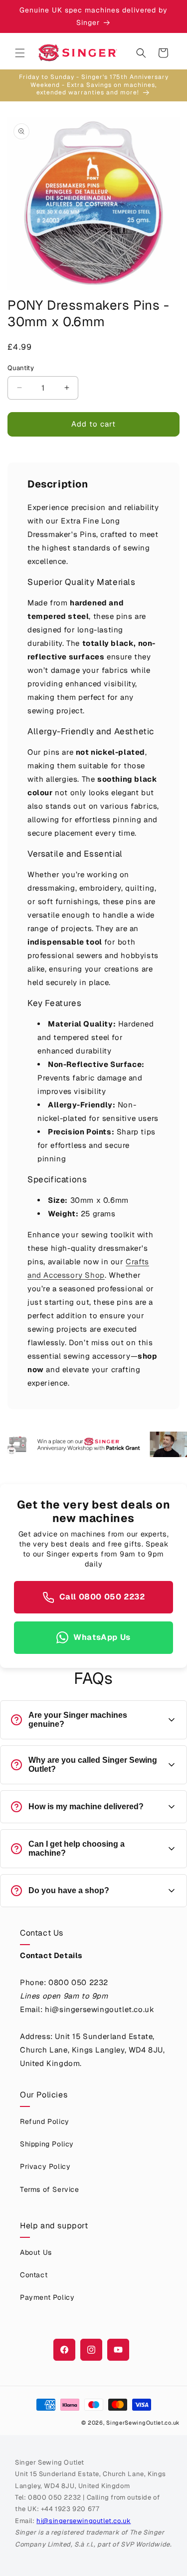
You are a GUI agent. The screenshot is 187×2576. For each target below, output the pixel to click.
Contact (34, 2275)
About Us (36, 2252)
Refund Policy (45, 2121)
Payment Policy (47, 2297)
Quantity (21, 368)
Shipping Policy (47, 2144)
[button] (20, 53)
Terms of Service (50, 2189)
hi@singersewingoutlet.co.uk (84, 2521)
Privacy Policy (45, 2166)
